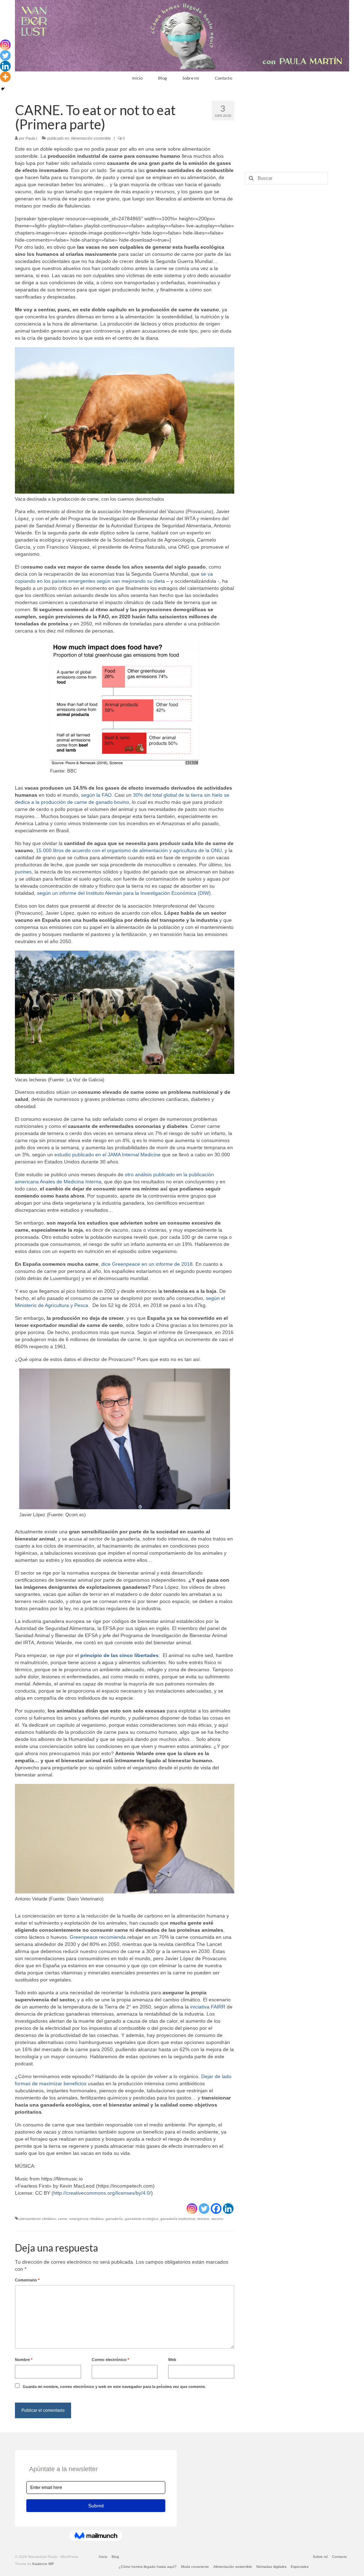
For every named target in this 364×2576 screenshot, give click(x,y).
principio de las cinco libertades (119, 1655)
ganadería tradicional (178, 2219)
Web (172, 2360)
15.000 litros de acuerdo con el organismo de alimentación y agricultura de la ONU (129, 850)
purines (23, 872)
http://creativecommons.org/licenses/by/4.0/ (102, 2193)
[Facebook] (216, 2209)
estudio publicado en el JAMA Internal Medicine (108, 1155)
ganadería (114, 2219)
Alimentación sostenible (91, 138)
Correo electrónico (110, 2360)
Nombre (24, 2360)
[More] (5, 77)
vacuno (217, 2219)
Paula (30, 138)
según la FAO (96, 795)
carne (63, 2219)
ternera (203, 2219)
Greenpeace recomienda (98, 1937)
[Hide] (3, 89)
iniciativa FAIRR (208, 2007)
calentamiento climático (37, 2219)
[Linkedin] (228, 2209)
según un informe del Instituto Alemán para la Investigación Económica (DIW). (125, 893)
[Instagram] (192, 2209)
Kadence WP (43, 2564)
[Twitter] (204, 2209)
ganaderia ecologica (141, 2219)
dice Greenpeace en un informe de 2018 (147, 1264)
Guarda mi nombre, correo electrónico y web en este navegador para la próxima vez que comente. (114, 2387)
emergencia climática (86, 2219)
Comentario (27, 2280)
